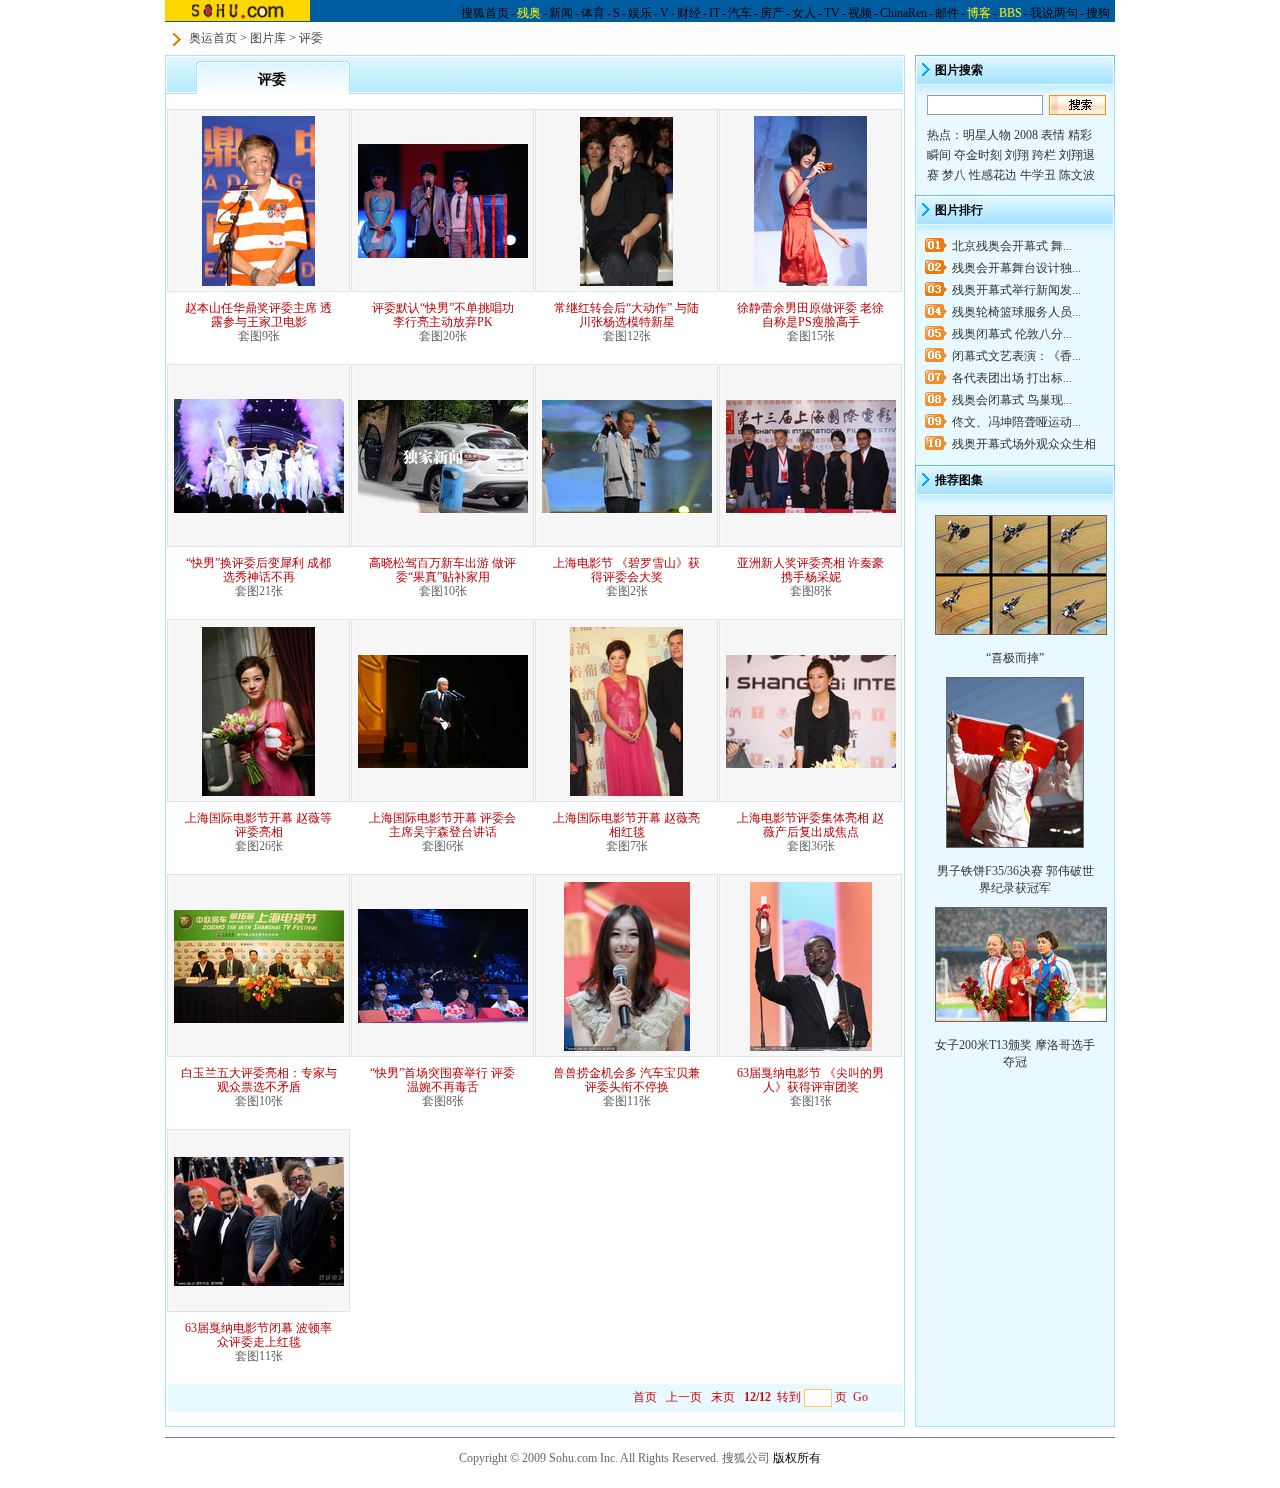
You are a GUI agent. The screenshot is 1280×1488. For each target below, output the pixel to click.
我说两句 (1054, 13)
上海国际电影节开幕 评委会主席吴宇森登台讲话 (442, 825)
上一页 (684, 1397)
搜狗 (1098, 13)
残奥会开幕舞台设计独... (1016, 268)
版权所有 (797, 1458)
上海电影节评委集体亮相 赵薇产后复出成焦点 (810, 825)
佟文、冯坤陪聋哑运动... (1016, 422)
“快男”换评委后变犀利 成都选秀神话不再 (258, 570)
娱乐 (640, 13)
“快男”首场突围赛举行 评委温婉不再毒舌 (442, 1080)
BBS (1010, 13)
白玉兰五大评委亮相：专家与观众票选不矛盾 (259, 1080)
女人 (804, 13)
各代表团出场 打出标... (1012, 378)
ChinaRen (903, 13)
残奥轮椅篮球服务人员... (1016, 312)
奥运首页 (213, 38)
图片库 (268, 38)
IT (714, 13)
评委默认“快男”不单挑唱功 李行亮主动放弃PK (443, 315)
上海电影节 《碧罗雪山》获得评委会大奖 (626, 570)
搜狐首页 (485, 13)
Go (860, 1397)
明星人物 (987, 135)
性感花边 (993, 175)
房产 (772, 13)
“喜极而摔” (1015, 658)
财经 (689, 13)
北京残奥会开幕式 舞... (1012, 246)
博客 (979, 13)
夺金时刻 (978, 155)
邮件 (947, 13)
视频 (860, 13)
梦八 (954, 175)
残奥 (529, 13)
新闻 (561, 13)
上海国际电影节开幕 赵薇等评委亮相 (258, 825)
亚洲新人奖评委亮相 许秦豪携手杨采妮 (810, 570)
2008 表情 (1039, 135)
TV (832, 13)
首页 (645, 1397)
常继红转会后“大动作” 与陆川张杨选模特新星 (626, 315)
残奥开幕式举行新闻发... (1016, 290)
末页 (723, 1397)
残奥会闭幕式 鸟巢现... (1012, 400)
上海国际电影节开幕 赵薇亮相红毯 (626, 825)
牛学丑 (1038, 175)
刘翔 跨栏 (1030, 155)
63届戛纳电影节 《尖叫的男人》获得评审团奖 (810, 1080)
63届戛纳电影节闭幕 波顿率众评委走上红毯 (258, 1335)
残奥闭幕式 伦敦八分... (1012, 334)
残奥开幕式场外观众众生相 (1024, 444)
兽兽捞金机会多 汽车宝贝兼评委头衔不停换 (626, 1080)
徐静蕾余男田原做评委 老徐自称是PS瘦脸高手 (810, 315)
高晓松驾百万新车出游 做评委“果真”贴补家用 (442, 570)
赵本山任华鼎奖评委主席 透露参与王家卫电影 (258, 315)
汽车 (740, 13)
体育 (593, 13)
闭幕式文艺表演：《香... (1016, 356)
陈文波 (1077, 175)
